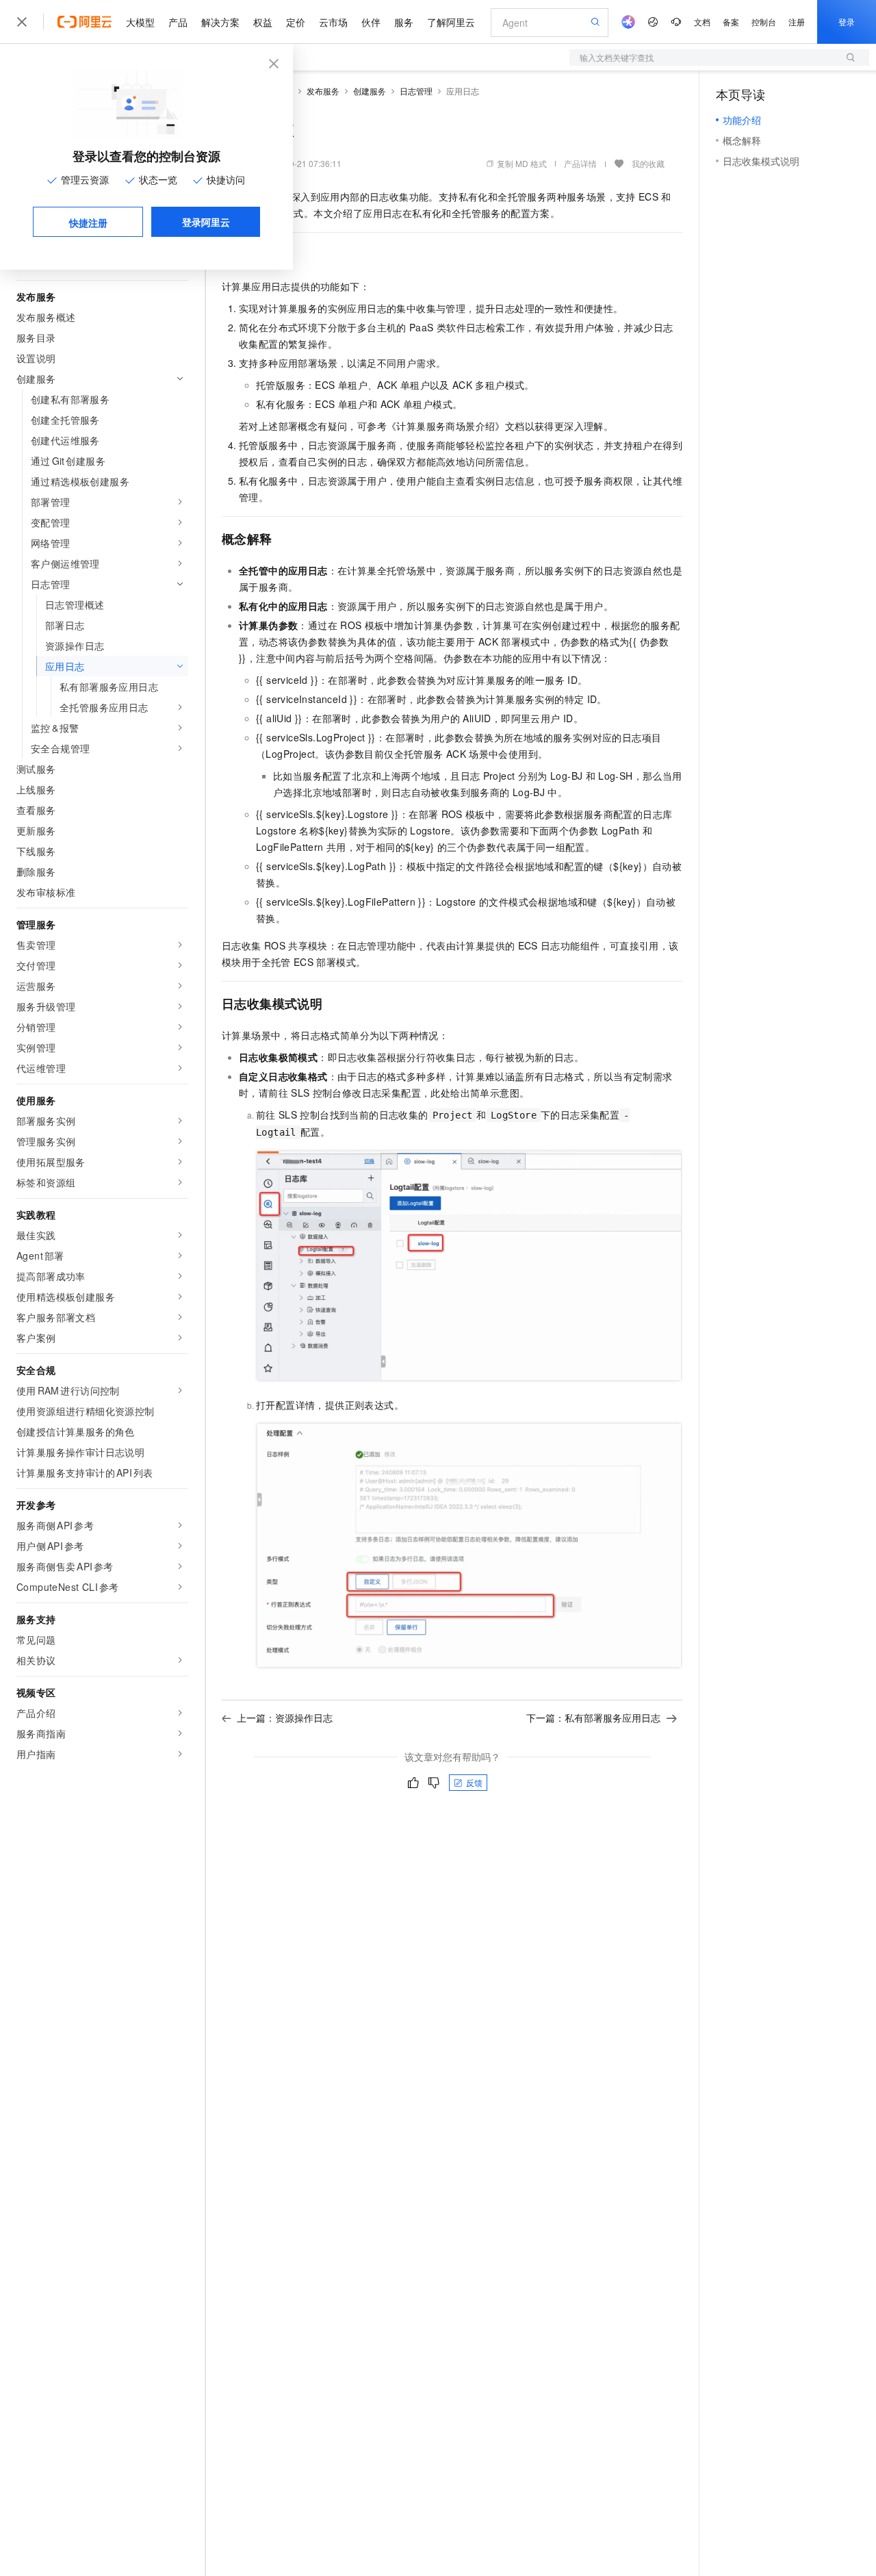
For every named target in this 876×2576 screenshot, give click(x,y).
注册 (797, 22)
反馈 (474, 1782)
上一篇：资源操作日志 (285, 1718)
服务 (404, 22)
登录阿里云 (206, 222)
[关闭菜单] (22, 22)
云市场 (333, 22)
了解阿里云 (451, 22)
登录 (847, 22)
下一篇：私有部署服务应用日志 (593, 1718)
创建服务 (370, 91)
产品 (178, 22)
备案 (731, 22)
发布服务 (323, 91)
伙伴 (371, 22)
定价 (296, 22)
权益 (263, 22)
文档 (702, 22)
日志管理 (416, 91)
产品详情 (580, 163)
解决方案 (220, 22)
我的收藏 (648, 163)
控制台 (764, 22)
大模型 (140, 22)
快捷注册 (88, 222)
